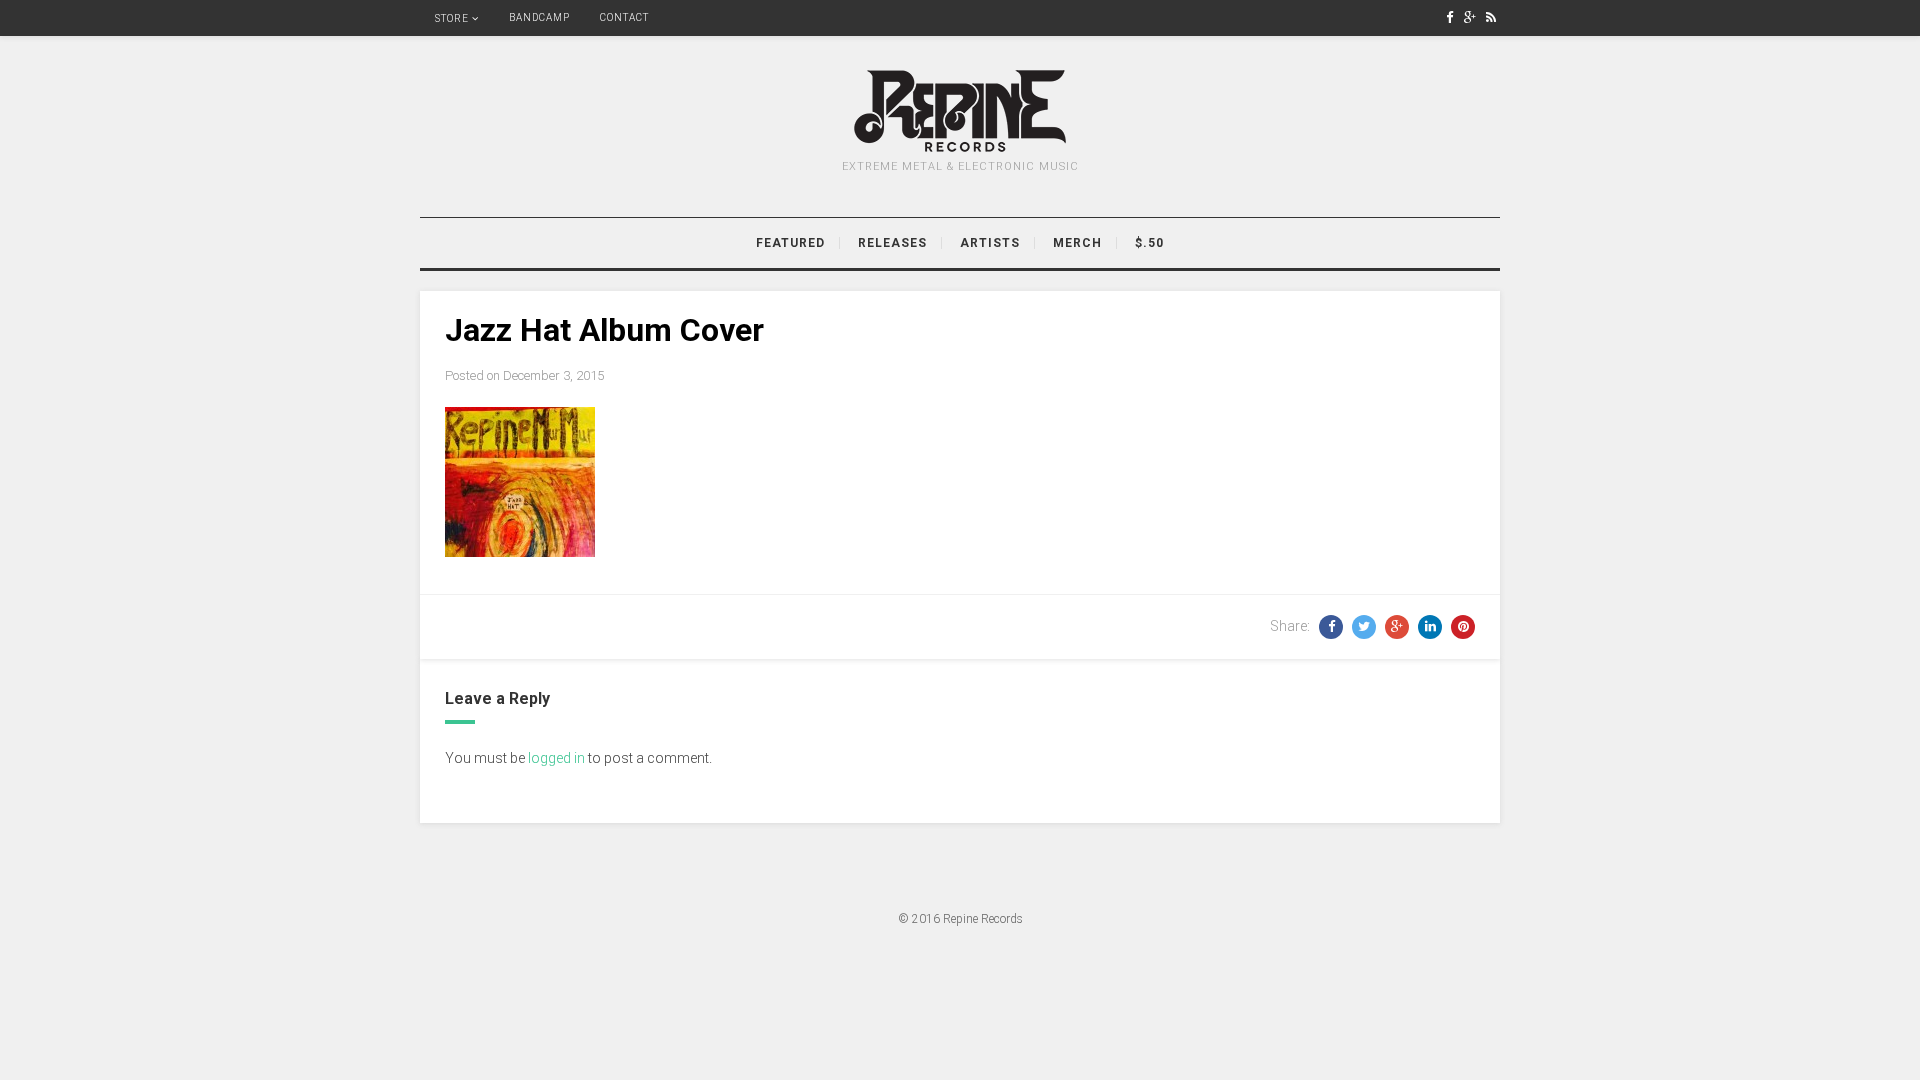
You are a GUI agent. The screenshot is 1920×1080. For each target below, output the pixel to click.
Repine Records (983, 919)
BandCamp (539, 17)
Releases (892, 243)
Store (452, 18)
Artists (990, 243)
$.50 (1149, 243)
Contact (624, 17)
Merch (1077, 243)
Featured (790, 243)
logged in (556, 758)
